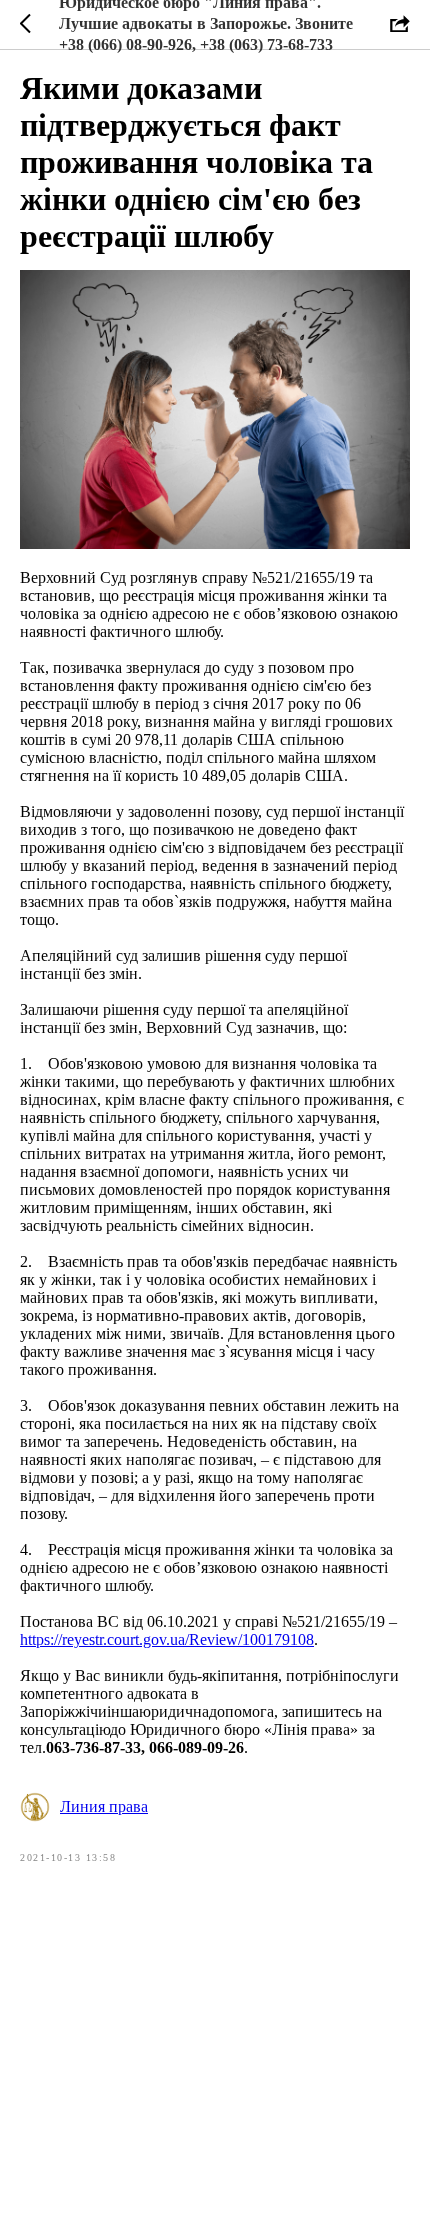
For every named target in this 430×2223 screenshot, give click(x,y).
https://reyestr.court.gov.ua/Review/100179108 (167, 1639)
